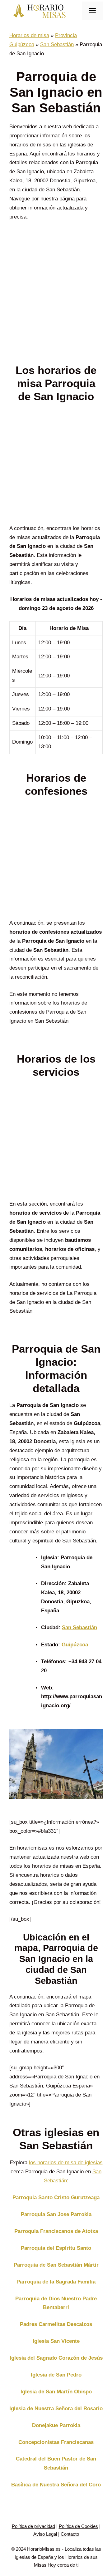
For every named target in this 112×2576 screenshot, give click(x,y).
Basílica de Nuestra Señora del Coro (56, 2485)
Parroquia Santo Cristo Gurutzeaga (56, 2197)
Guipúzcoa (75, 1645)
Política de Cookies (78, 2526)
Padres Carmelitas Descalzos (56, 2324)
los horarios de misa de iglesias (66, 2163)
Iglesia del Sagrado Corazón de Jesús (56, 2358)
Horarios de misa (29, 35)
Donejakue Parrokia (56, 2425)
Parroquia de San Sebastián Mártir (56, 2265)
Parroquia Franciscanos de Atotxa (56, 2231)
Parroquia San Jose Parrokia (56, 2214)
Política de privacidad (33, 2526)
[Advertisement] (56, 298)
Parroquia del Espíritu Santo (56, 2248)
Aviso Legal (45, 2534)
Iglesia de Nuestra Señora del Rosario (56, 2409)
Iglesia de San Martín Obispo (56, 2392)
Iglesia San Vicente (56, 2341)
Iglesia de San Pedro (56, 2375)
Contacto (70, 2534)
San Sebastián (57, 44)
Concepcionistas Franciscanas (56, 2442)
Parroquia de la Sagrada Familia (56, 2282)
